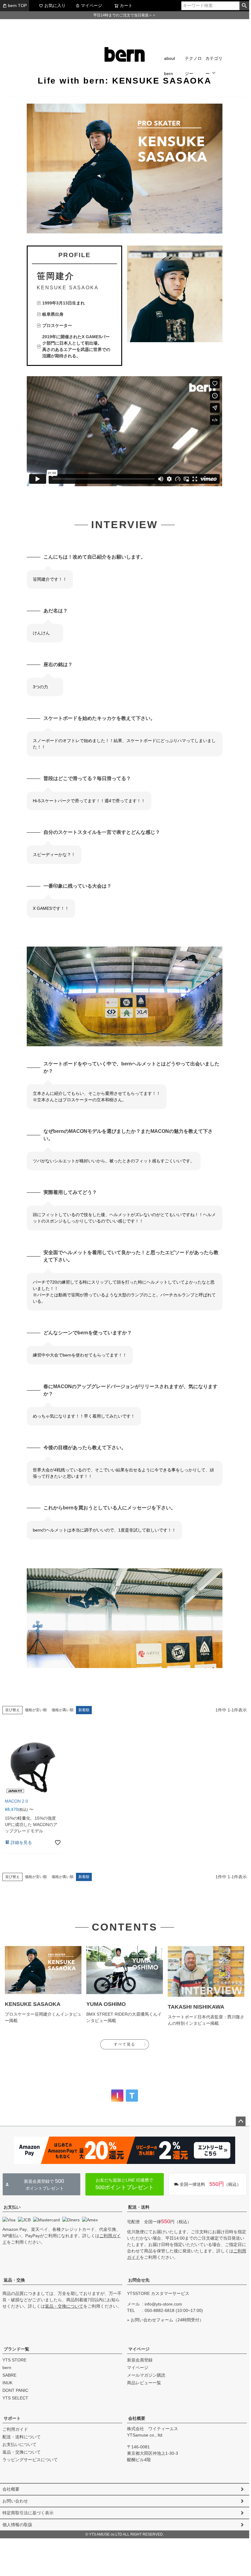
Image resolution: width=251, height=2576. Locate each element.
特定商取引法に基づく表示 (28, 2513)
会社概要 (137, 2418)
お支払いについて (19, 2444)
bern (7, 2368)
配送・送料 (139, 2207)
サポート (12, 2418)
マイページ (91, 5)
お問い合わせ (15, 2501)
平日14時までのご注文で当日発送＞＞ (125, 15)
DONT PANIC (15, 2390)
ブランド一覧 (16, 2349)
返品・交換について (64, 2306)
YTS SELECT (15, 2398)
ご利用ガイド (15, 2429)
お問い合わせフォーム (152, 2320)
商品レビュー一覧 (144, 2383)
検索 (244, 6)
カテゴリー (214, 66)
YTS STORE (14, 2360)
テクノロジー (193, 66)
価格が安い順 (36, 1710)
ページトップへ (241, 2121)
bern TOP (17, 5)
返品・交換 (14, 2280)
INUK (7, 2383)
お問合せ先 (139, 2280)
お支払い (12, 2207)
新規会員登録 (140, 2360)
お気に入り (55, 5)
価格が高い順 (63, 1710)
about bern (170, 66)
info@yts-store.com (163, 2304)
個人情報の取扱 (17, 2525)
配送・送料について (22, 2437)
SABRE (9, 2375)
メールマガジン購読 (146, 2375)
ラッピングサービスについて (30, 2460)
